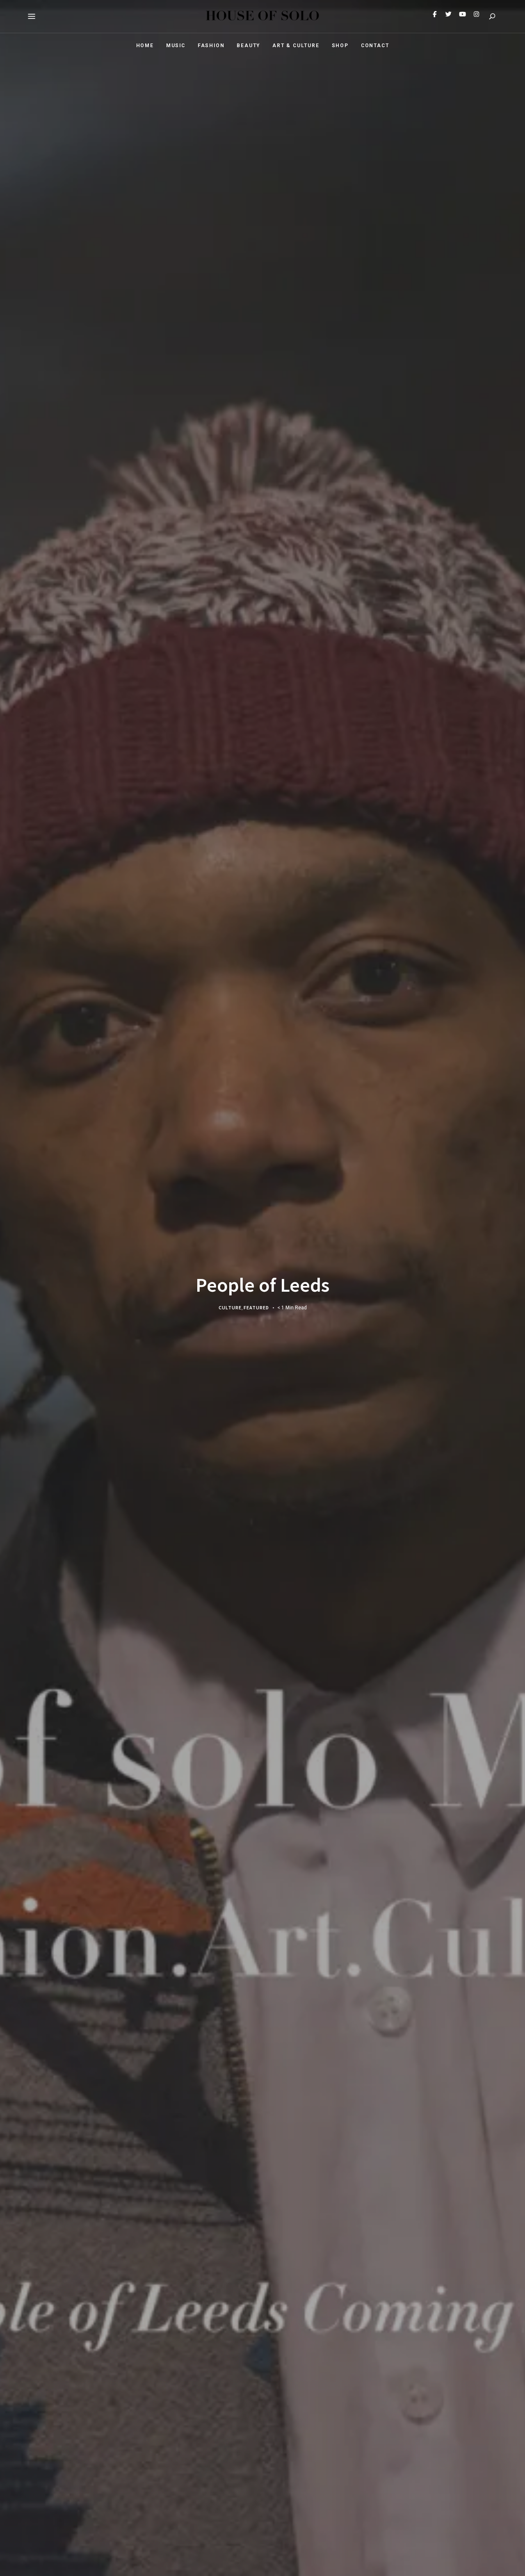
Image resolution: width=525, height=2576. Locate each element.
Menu (32, 16)
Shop (340, 46)
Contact (375, 46)
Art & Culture (296, 46)
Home (145, 46)
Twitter (448, 16)
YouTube (462, 16)
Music (176, 46)
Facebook (434, 16)
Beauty (248, 46)
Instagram (476, 16)
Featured (256, 1307)
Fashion (211, 46)
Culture (230, 1307)
